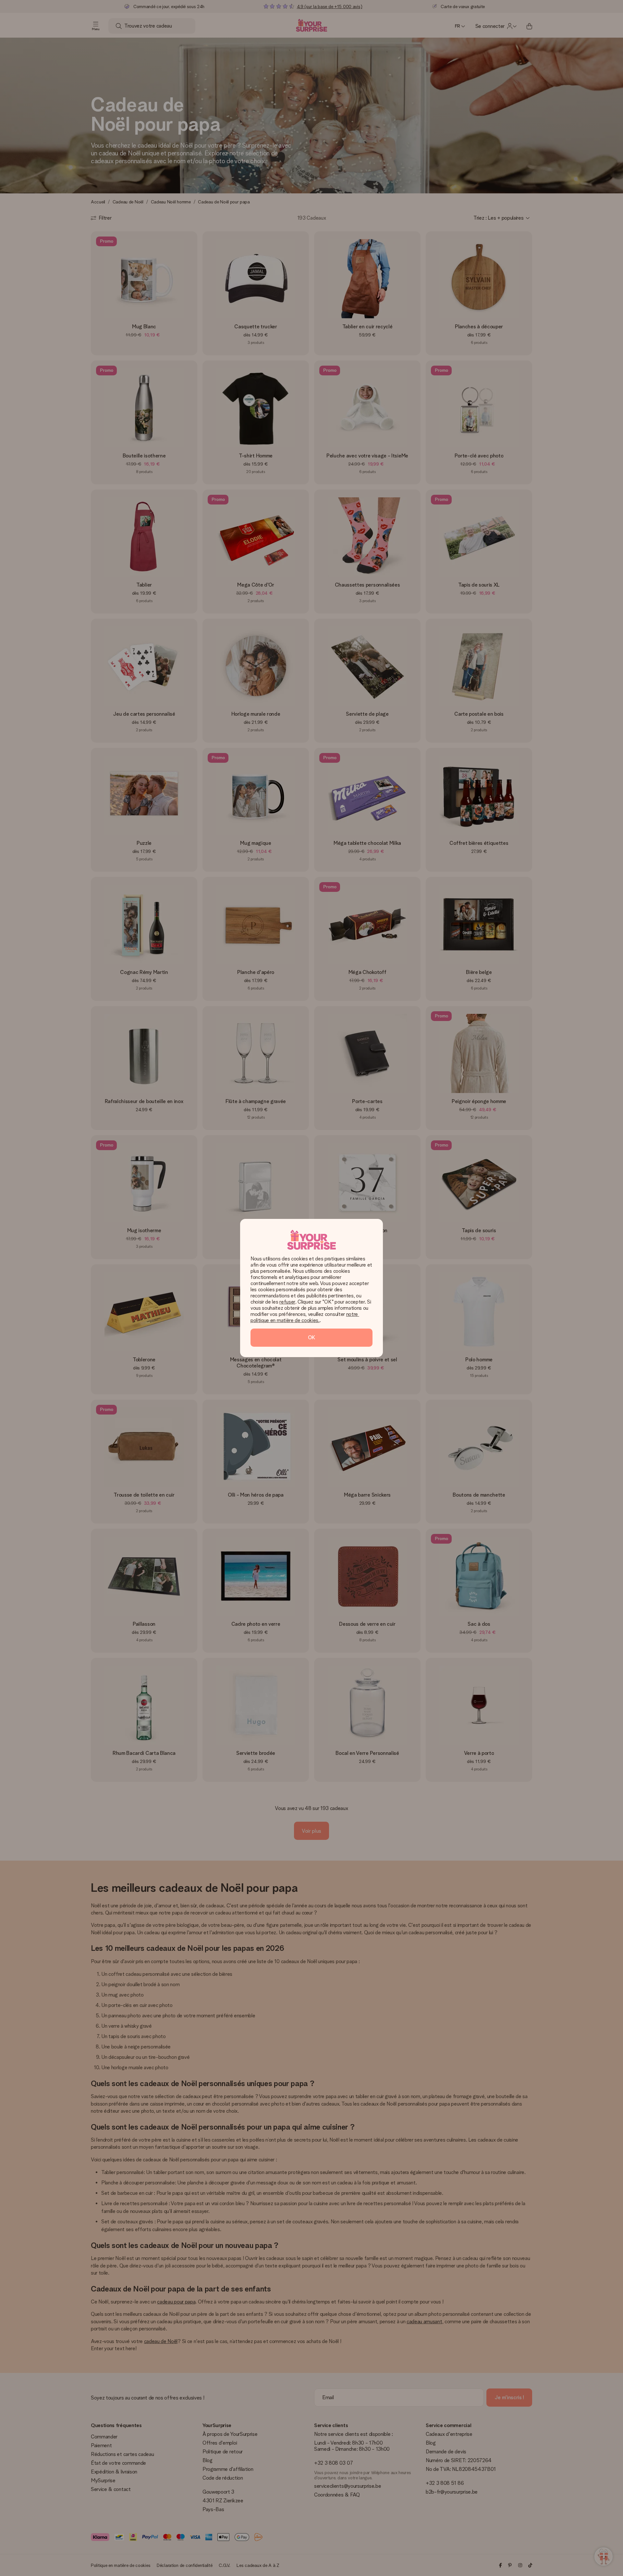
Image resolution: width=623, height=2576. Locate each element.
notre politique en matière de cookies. (305, 1317)
